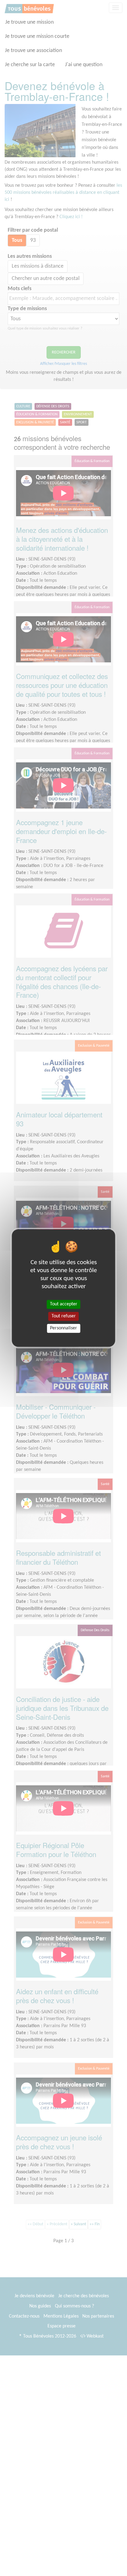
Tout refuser (64, 1316)
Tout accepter (64, 1304)
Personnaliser (63, 1328)
